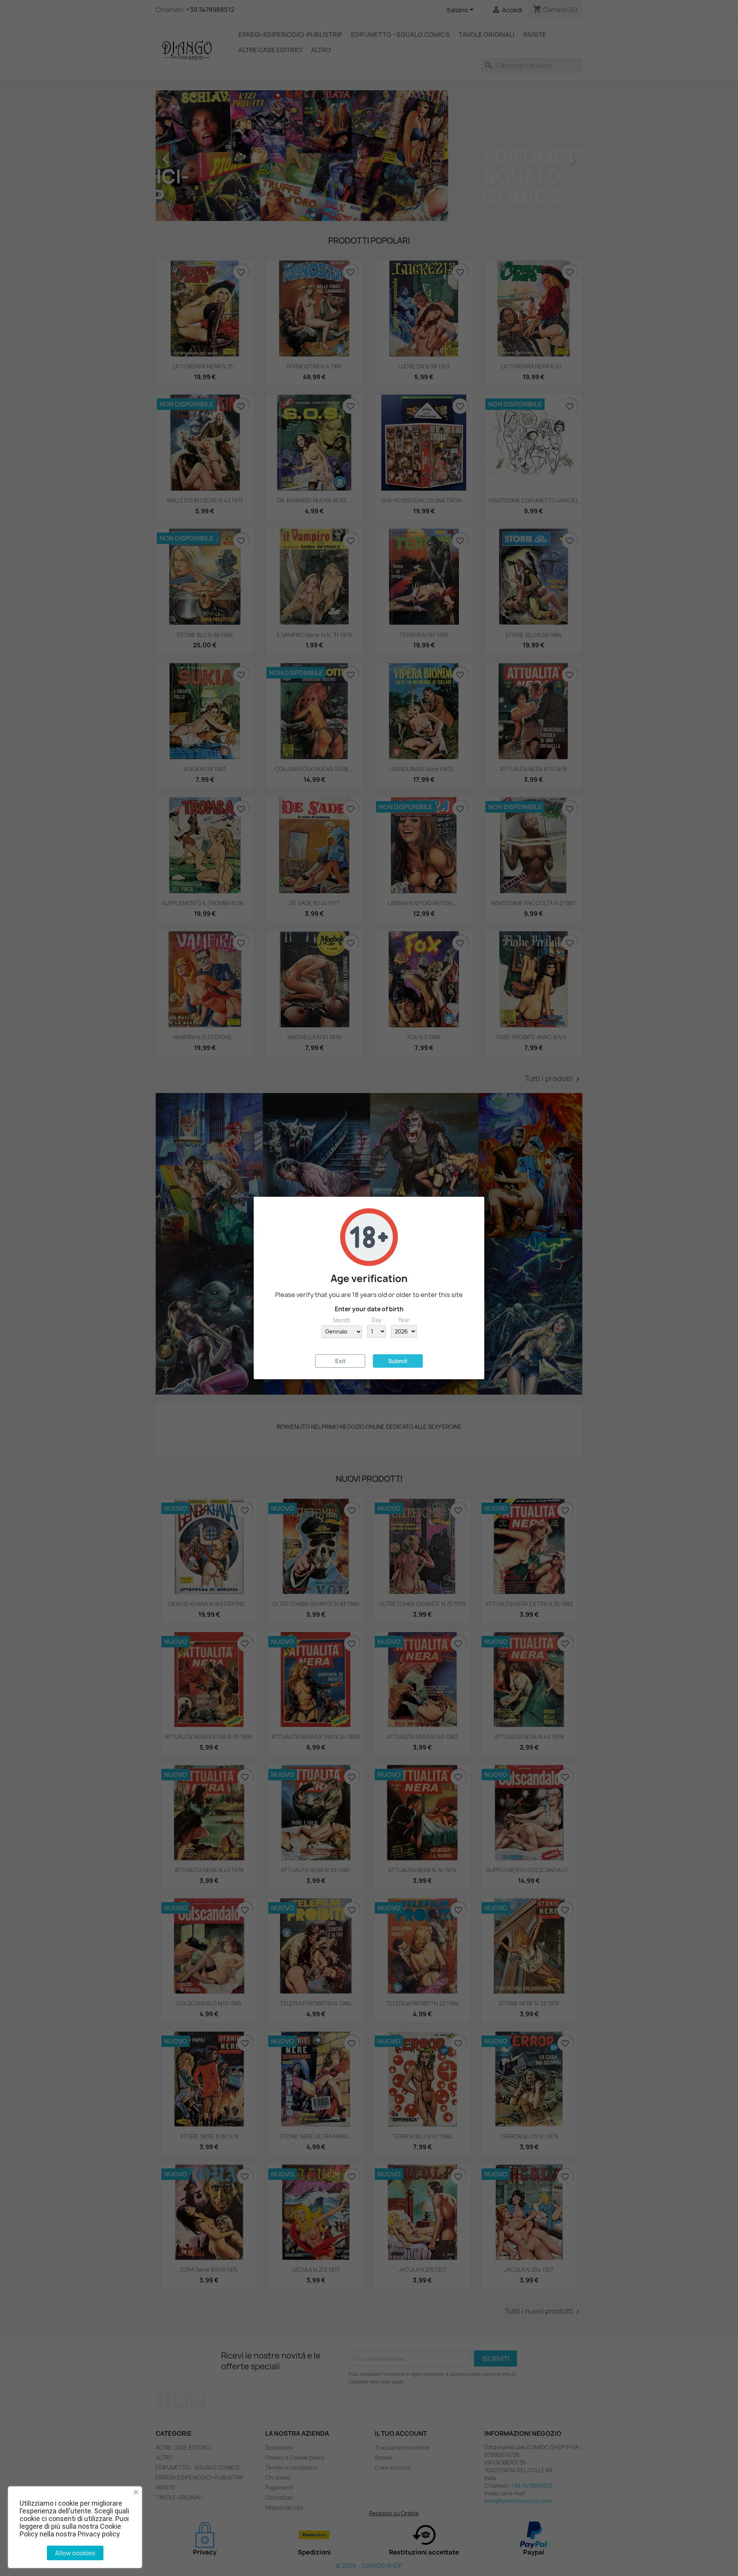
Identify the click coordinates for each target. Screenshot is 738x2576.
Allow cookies (75, 2553)
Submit (398, 1361)
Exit (340, 1361)
